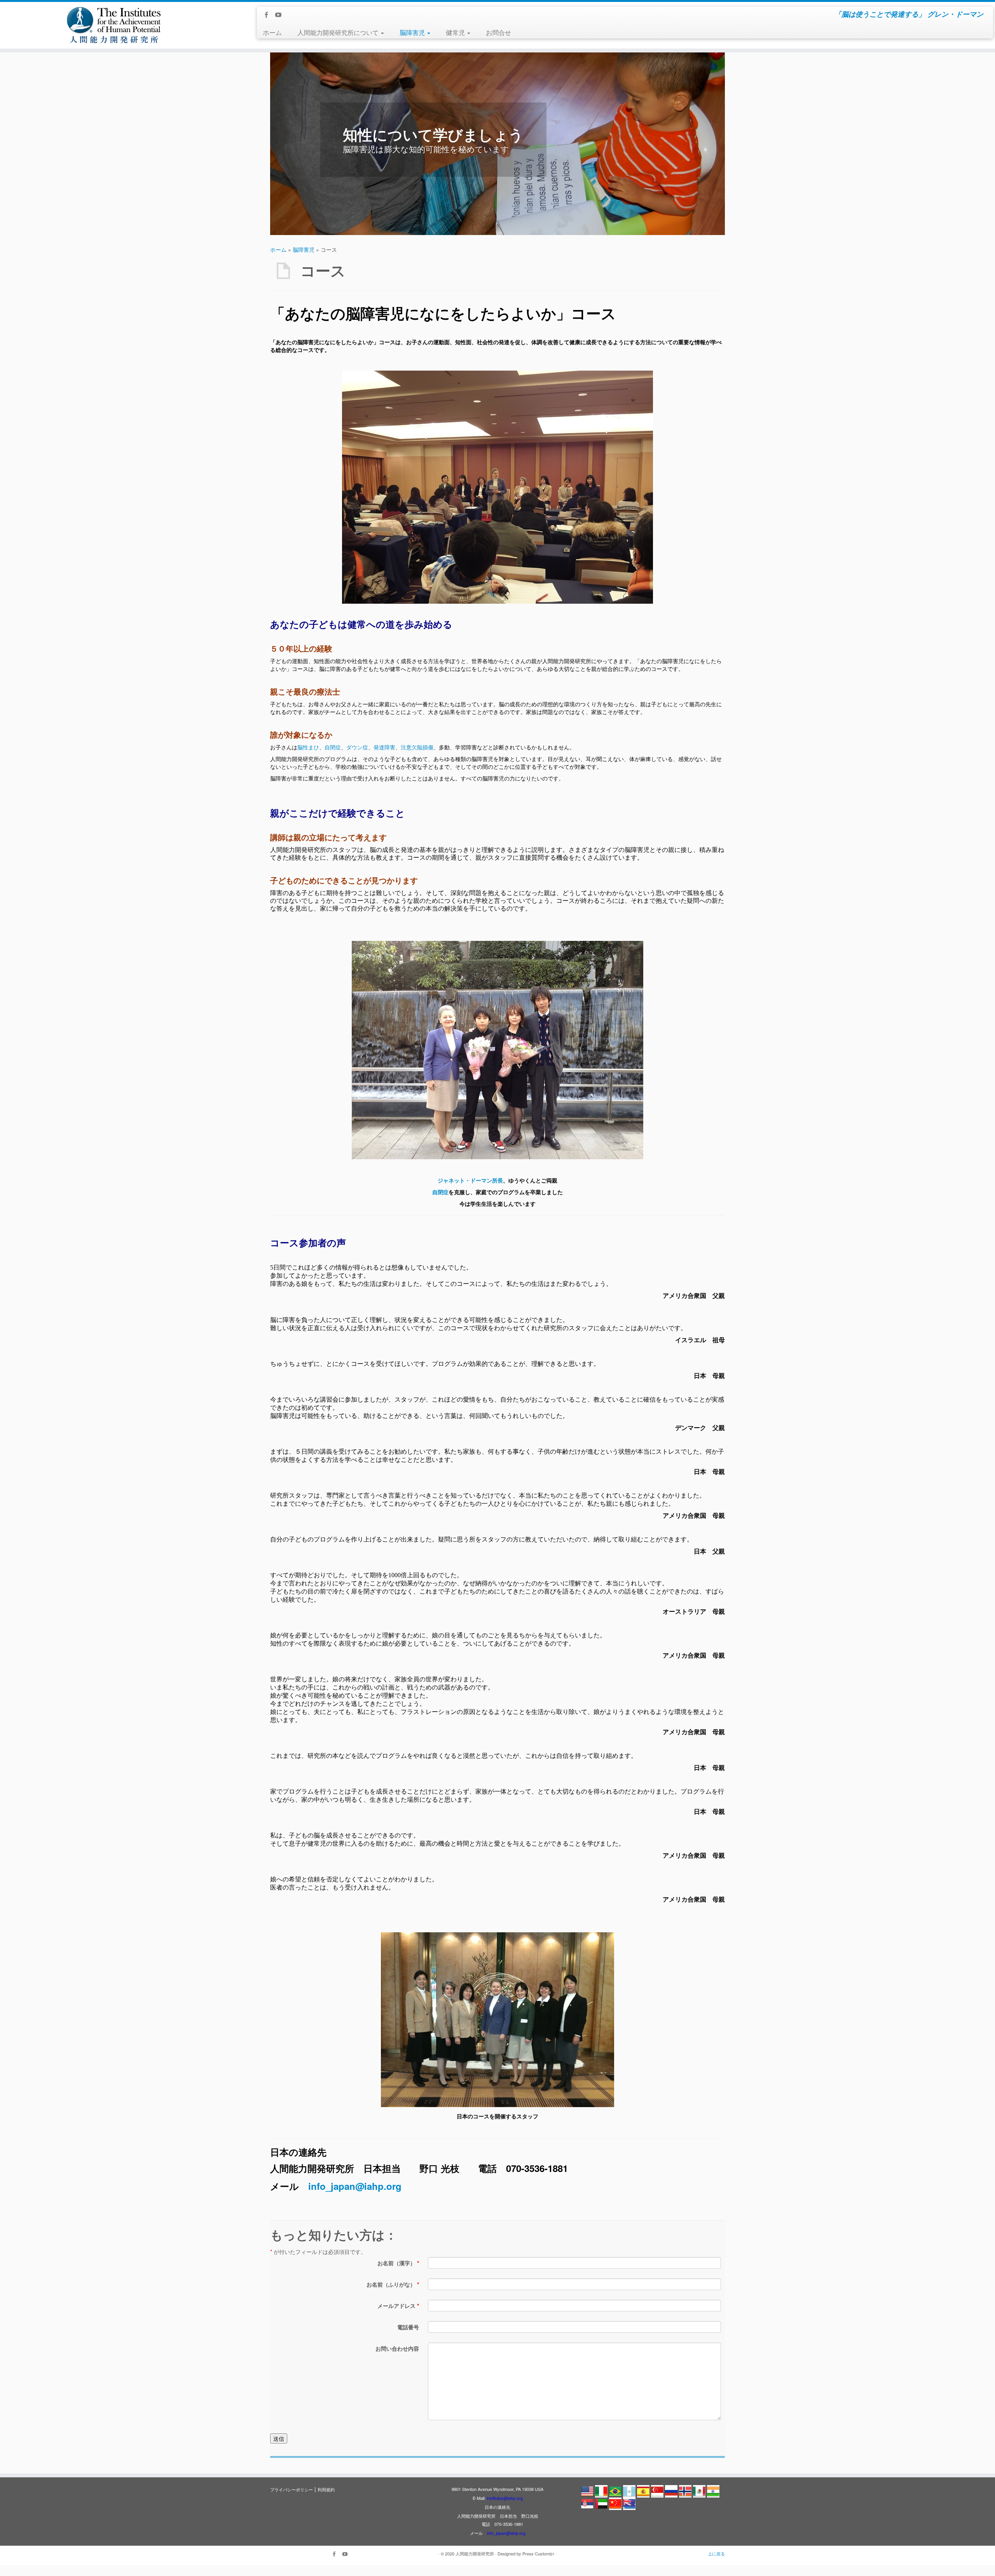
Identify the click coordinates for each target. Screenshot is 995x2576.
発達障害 (384, 747)
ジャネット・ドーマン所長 (470, 1180)
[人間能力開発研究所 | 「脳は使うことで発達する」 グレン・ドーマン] (115, 25)
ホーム (272, 32)
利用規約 (326, 2489)
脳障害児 (413, 32)
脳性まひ (308, 747)
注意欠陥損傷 (417, 747)
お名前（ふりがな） (393, 2284)
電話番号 (408, 2327)
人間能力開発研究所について (339, 32)
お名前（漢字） (398, 2263)
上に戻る (716, 2553)
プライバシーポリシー (292, 2489)
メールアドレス (398, 2306)
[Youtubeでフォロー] (281, 15)
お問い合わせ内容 (397, 2348)
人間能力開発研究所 (475, 2553)
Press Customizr (538, 2553)
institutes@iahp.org (505, 2498)
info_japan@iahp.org (355, 2186)
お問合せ (498, 32)
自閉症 (333, 747)
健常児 (456, 32)
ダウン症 (357, 747)
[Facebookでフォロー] (269, 15)
